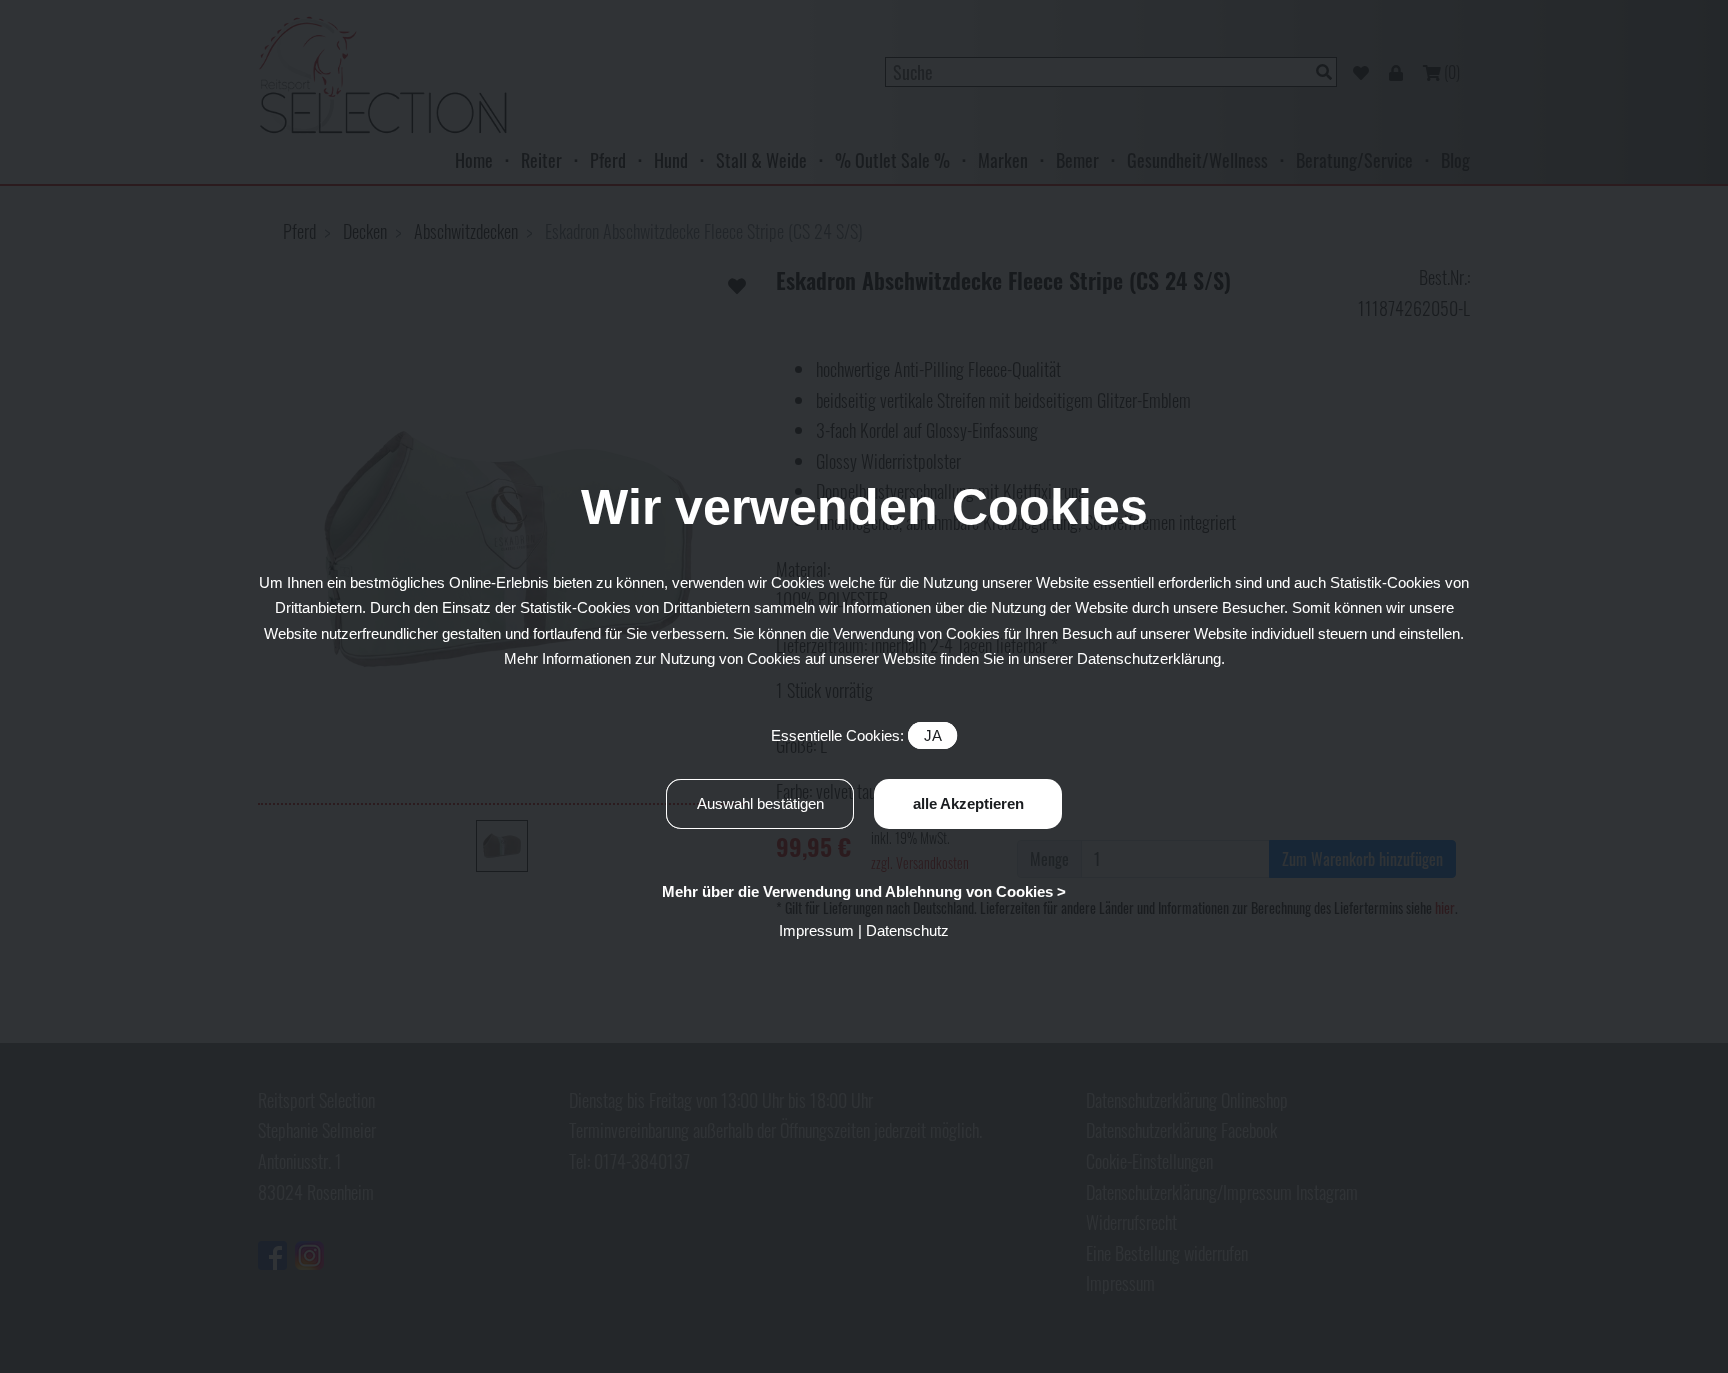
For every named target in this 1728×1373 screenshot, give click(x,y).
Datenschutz (907, 930)
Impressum (816, 930)
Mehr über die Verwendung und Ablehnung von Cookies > (864, 891)
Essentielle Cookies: (856, 735)
